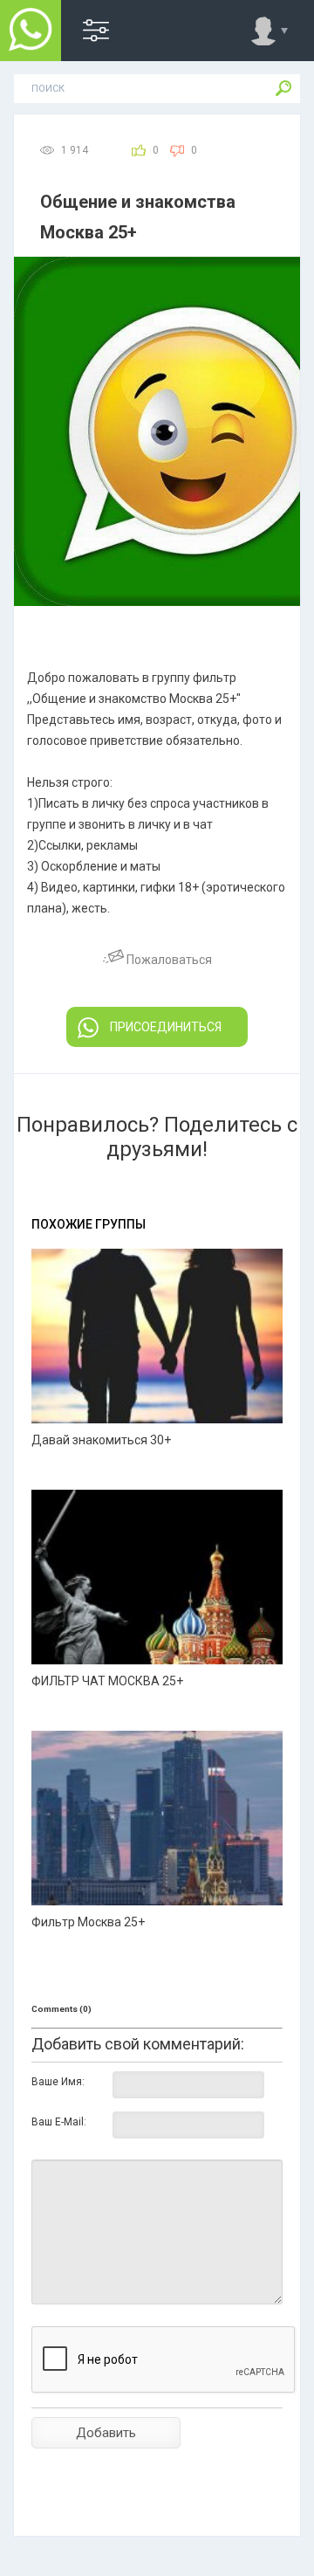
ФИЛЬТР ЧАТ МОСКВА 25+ (107, 1681)
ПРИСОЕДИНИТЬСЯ (166, 1027)
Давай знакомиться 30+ (101, 1440)
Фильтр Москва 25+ (88, 1922)
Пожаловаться (168, 960)
